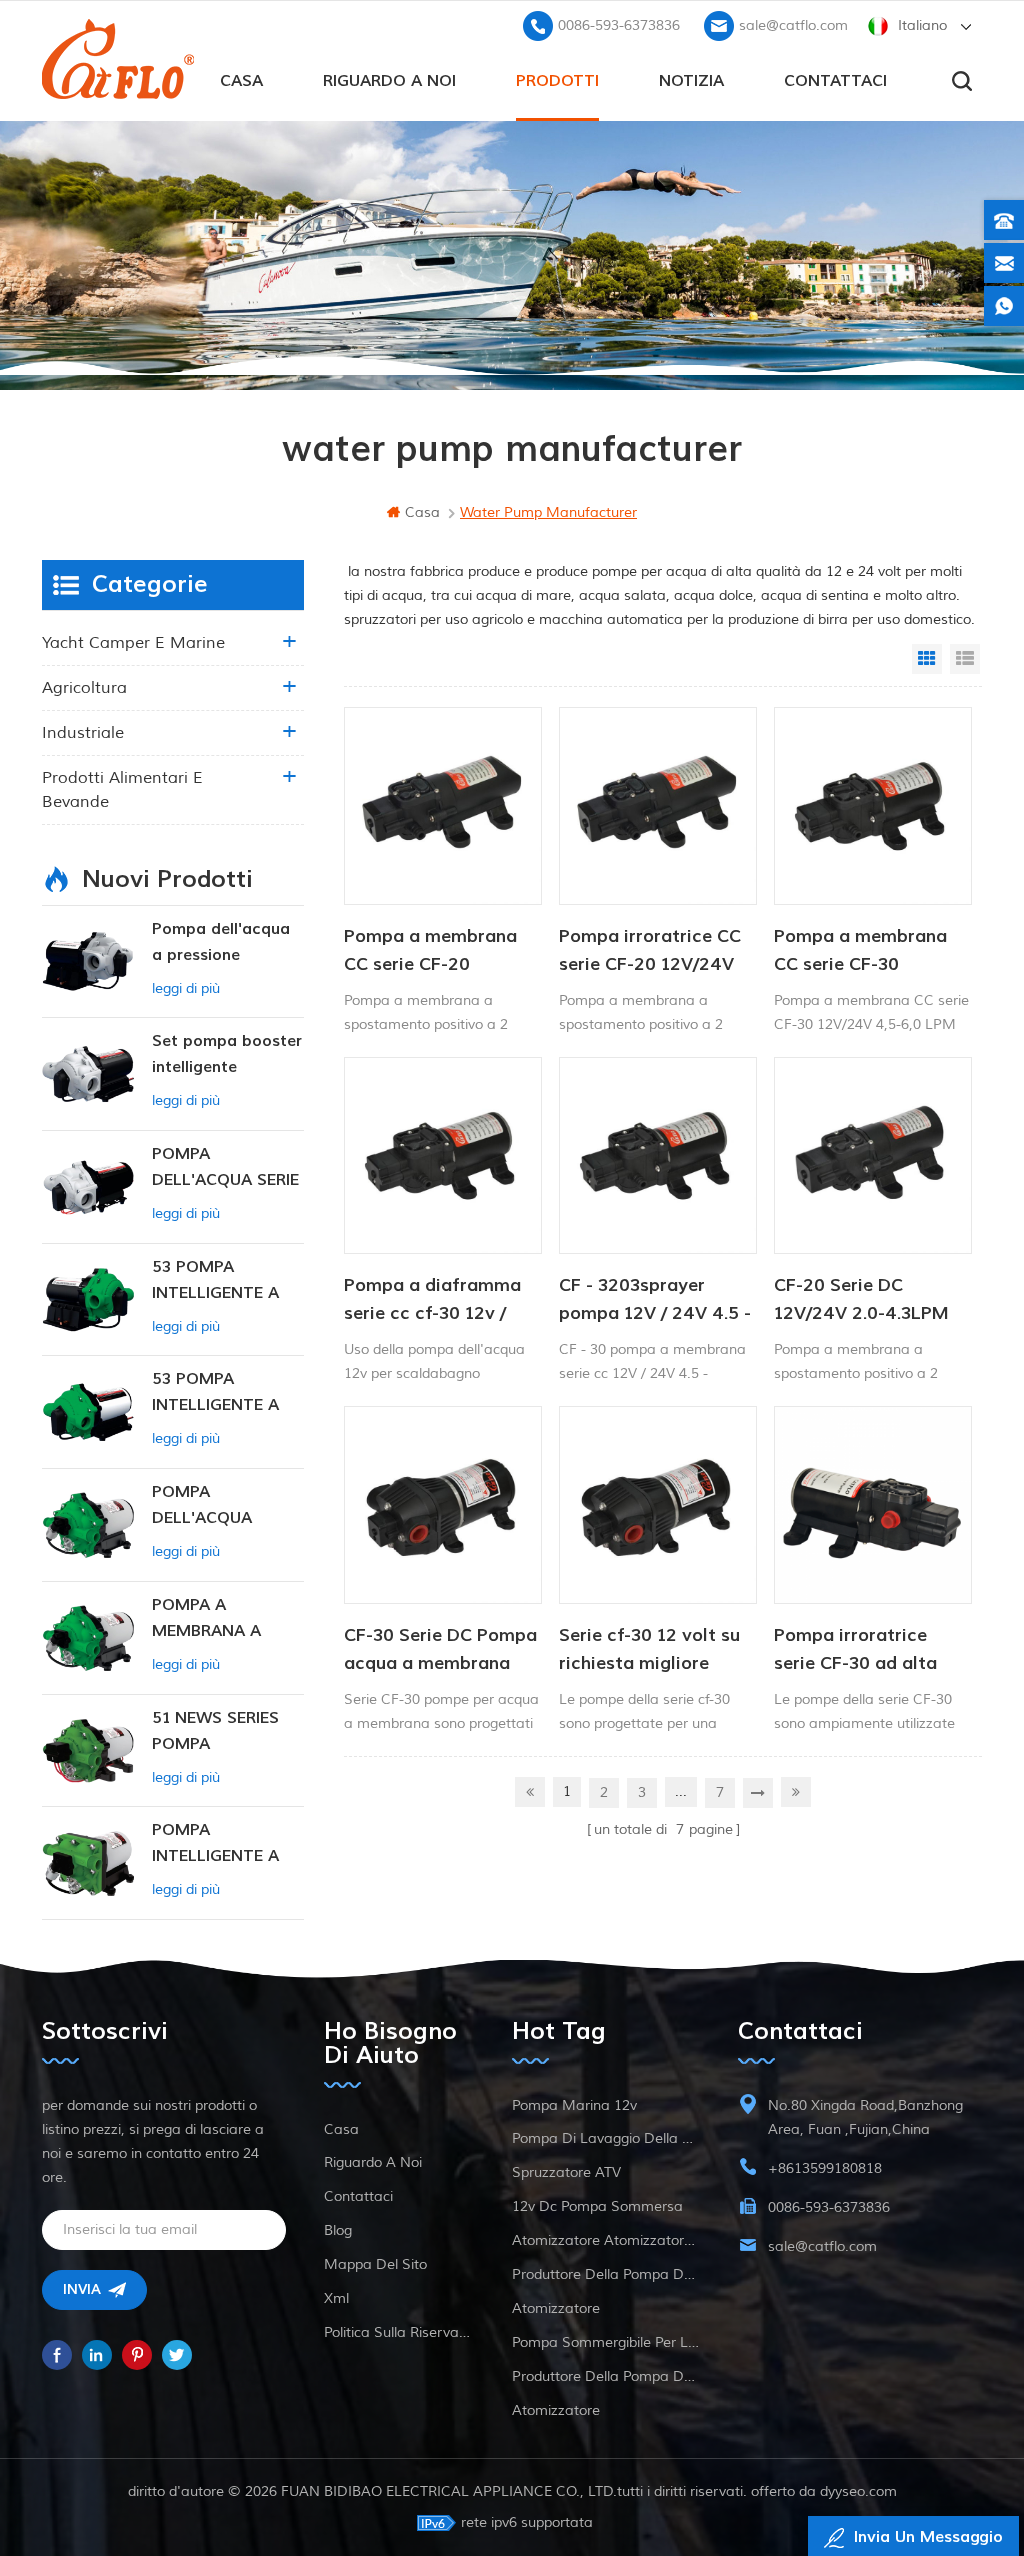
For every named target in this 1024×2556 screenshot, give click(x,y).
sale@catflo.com (793, 25)
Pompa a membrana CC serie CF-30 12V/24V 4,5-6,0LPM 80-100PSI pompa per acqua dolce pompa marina (867, 952)
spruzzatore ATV (566, 2172)
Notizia (691, 81)
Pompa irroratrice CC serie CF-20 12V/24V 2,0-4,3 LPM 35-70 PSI (655, 952)
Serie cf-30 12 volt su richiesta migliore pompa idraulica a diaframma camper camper (649, 1651)
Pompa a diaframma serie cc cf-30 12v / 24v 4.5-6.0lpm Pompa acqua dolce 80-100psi (441, 1301)
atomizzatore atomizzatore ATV (606, 2240)
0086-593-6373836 (619, 25)
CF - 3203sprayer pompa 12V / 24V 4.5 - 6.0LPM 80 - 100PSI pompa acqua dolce (655, 1301)
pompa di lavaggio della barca (606, 2138)
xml (336, 2298)
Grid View (927, 659)
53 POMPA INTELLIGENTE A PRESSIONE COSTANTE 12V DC (226, 1393)
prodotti (557, 81)
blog (338, 2230)
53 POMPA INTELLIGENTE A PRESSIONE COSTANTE (215, 1281)
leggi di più (186, 988)
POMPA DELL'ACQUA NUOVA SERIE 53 (216, 1506)
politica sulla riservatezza (399, 2332)
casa (241, 81)
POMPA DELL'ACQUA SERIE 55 (225, 1168)
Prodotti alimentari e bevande (122, 790)
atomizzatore (556, 2308)
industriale (83, 733)
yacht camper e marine (133, 643)
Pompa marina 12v (574, 2105)
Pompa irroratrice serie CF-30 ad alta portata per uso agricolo (855, 1651)
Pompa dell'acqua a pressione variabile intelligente (221, 943)
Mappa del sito (375, 2264)
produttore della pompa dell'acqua (606, 2274)
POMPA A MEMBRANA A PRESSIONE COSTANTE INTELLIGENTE (207, 1619)
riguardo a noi (389, 81)
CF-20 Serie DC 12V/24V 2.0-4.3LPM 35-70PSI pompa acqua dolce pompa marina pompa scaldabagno (861, 1301)
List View (965, 659)
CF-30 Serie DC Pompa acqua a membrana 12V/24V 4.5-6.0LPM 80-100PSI (440, 1651)
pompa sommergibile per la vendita (606, 2342)
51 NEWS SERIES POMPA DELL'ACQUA (215, 1732)
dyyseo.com (858, 2491)
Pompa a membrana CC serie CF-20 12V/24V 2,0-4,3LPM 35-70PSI (432, 952)
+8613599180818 (825, 2168)
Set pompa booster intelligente (227, 1054)
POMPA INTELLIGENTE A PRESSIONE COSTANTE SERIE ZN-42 (219, 1844)
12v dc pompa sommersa (597, 2206)
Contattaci (835, 81)
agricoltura (84, 688)
